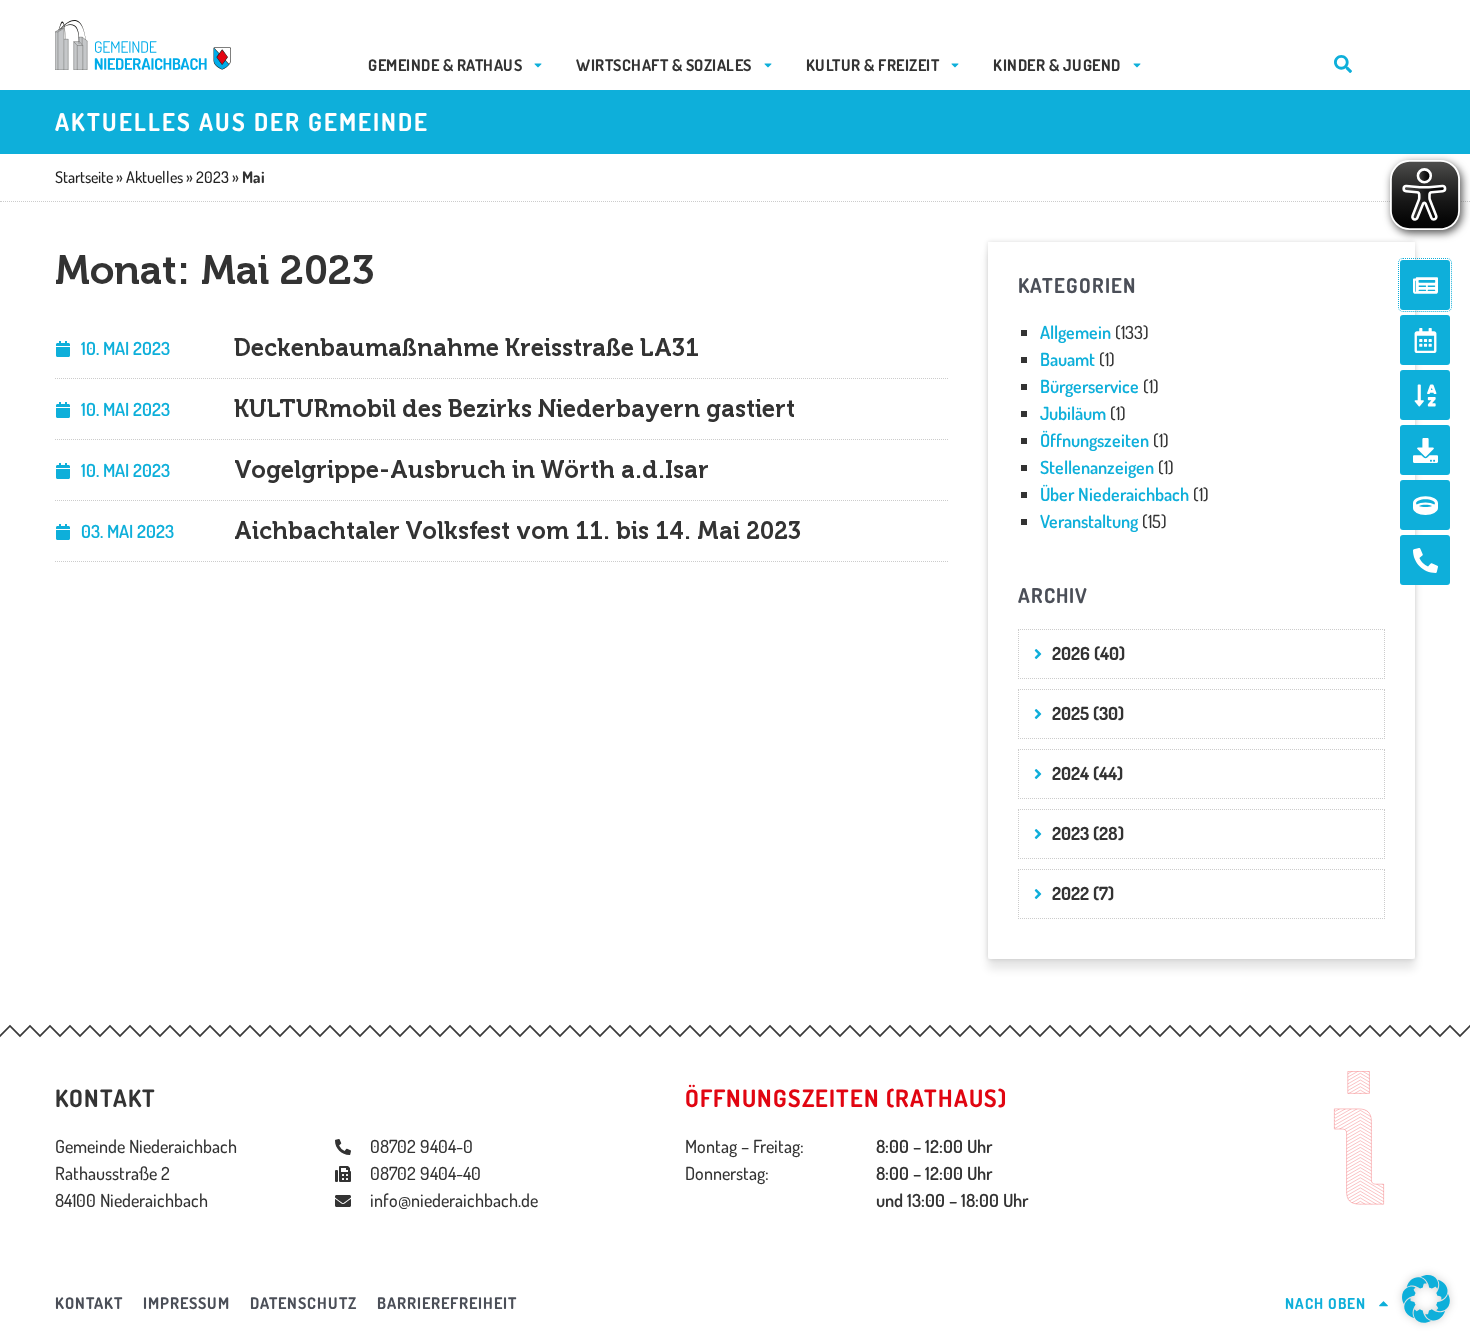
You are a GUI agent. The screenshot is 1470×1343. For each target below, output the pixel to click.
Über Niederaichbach (1114, 494)
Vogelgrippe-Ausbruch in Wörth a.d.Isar (471, 469)
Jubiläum (1073, 413)
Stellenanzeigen (1097, 467)
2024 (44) (1087, 773)
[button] (1426, 1299)
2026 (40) (1088, 653)
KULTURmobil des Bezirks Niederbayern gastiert (514, 408)
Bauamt (1067, 359)
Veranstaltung (1089, 521)
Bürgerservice (1089, 386)
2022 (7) (1083, 893)
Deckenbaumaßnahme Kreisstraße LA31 (466, 347)
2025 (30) (1088, 713)
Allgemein (1075, 332)
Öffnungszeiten (1094, 440)
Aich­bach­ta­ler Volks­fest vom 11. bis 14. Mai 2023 (517, 530)
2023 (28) (1088, 833)
